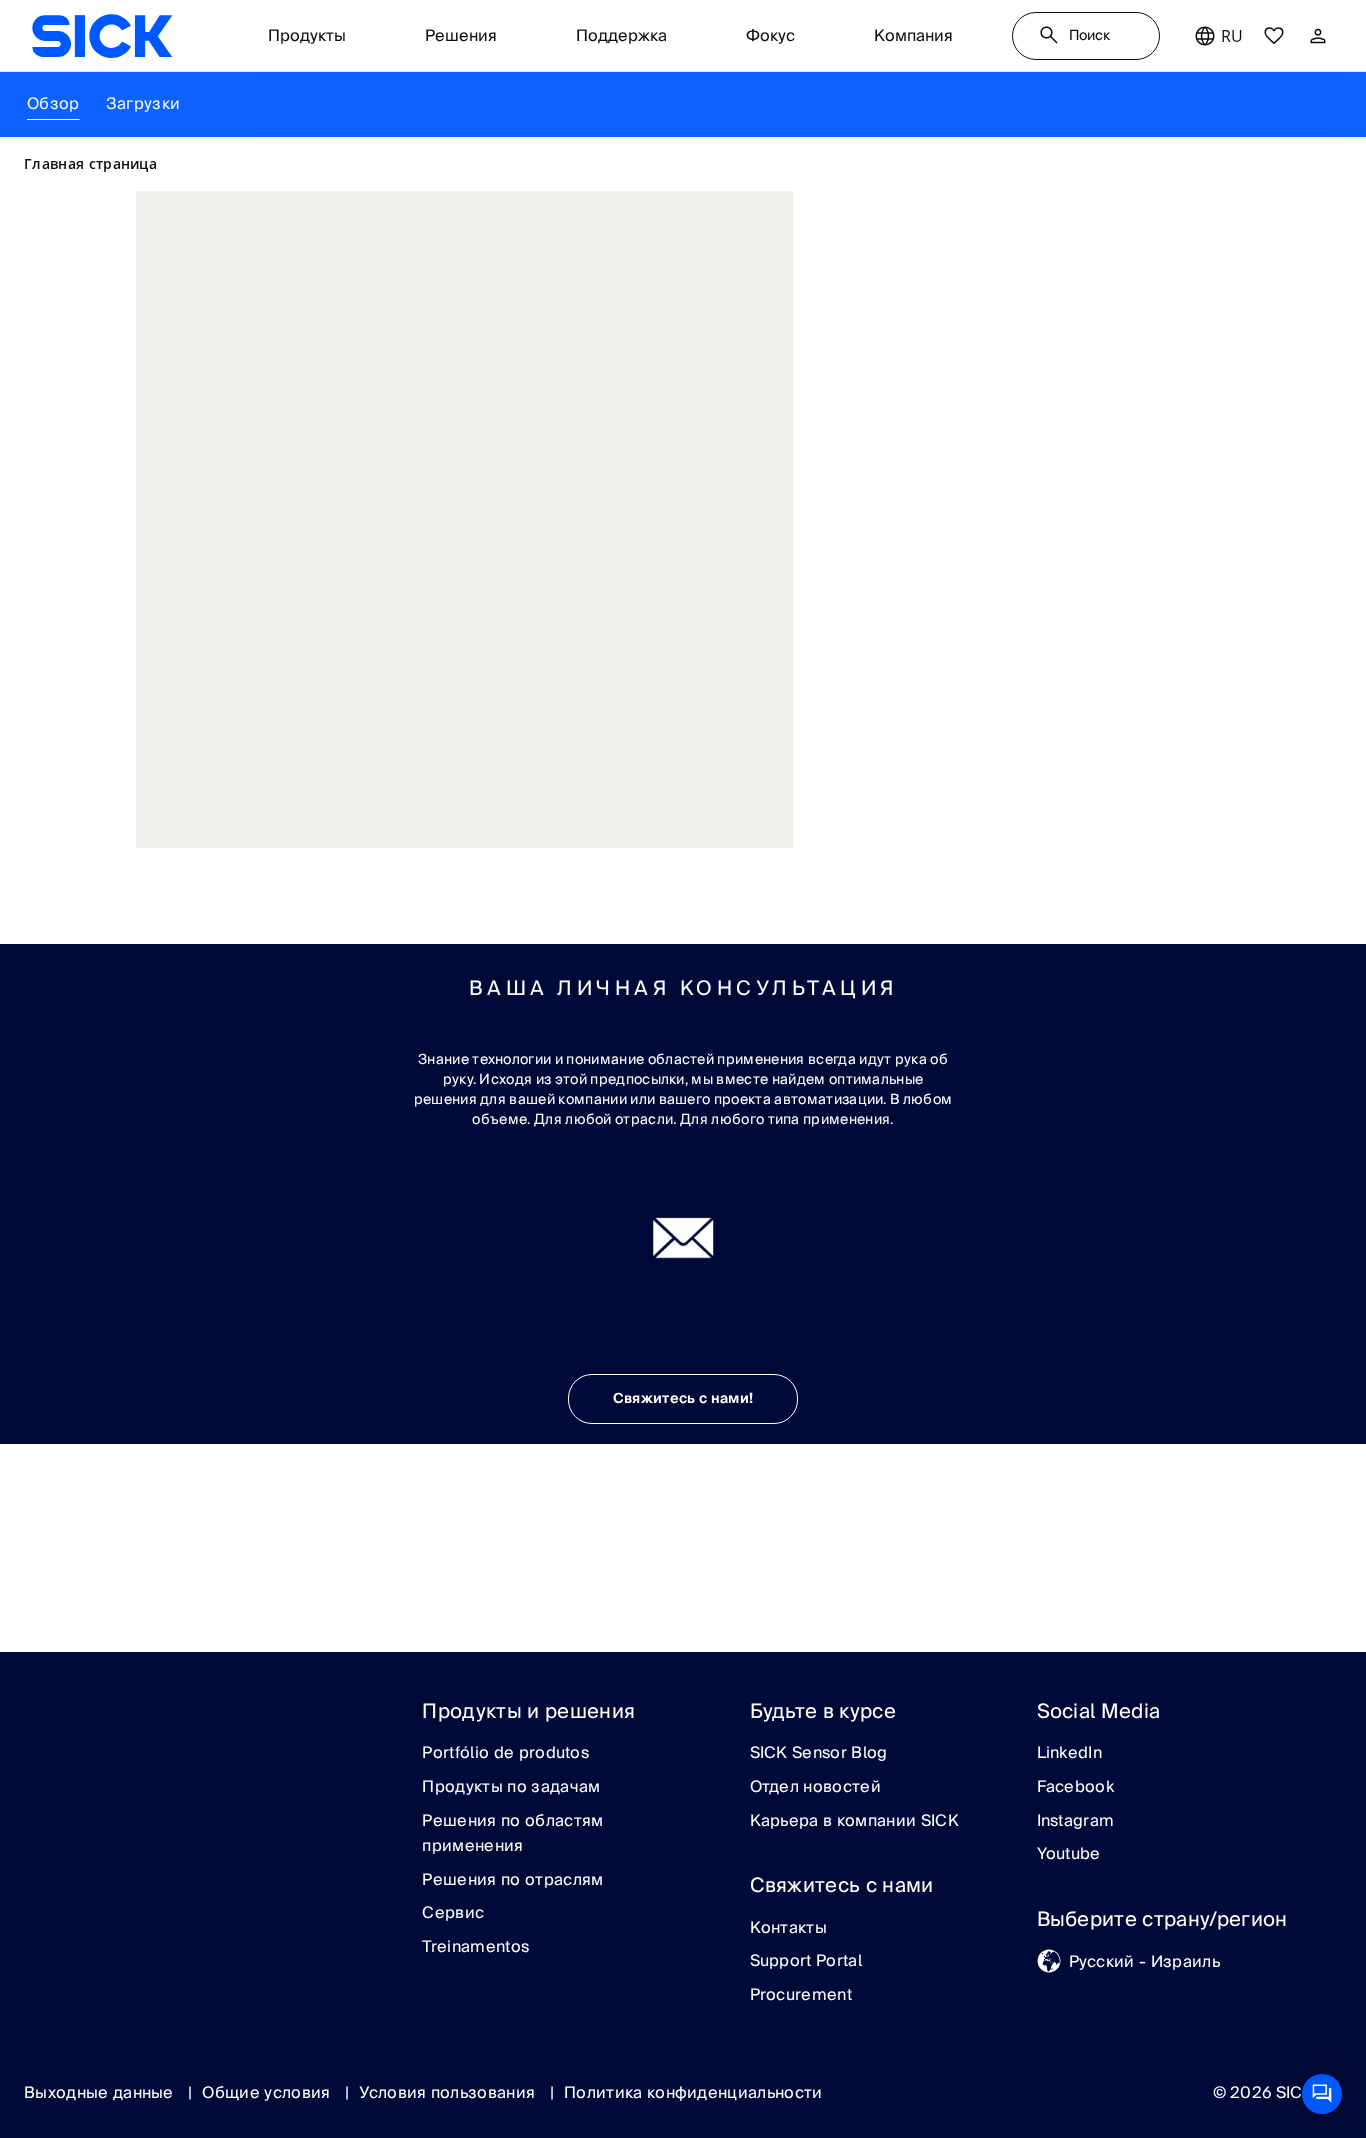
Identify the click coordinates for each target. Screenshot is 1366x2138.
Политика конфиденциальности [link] (693, 2093)
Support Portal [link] (806, 1962)
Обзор (53, 104)
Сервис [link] (453, 1914)
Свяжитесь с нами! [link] (683, 1399)
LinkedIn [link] (1070, 1754)
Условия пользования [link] (449, 2093)
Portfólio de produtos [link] (505, 1754)
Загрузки (143, 104)
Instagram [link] (1076, 1822)
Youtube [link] (1069, 1855)
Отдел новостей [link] (815, 1788)
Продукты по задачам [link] (511, 1788)
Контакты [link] (789, 1929)
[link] (102, 36)
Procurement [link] (801, 1996)
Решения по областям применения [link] (512, 1834)
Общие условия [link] (268, 2093)
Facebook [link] (1076, 1788)
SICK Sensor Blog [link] (819, 1754)
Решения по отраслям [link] (512, 1881)
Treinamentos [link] (475, 1948)
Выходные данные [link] (101, 2093)
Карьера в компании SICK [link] (854, 1822)
